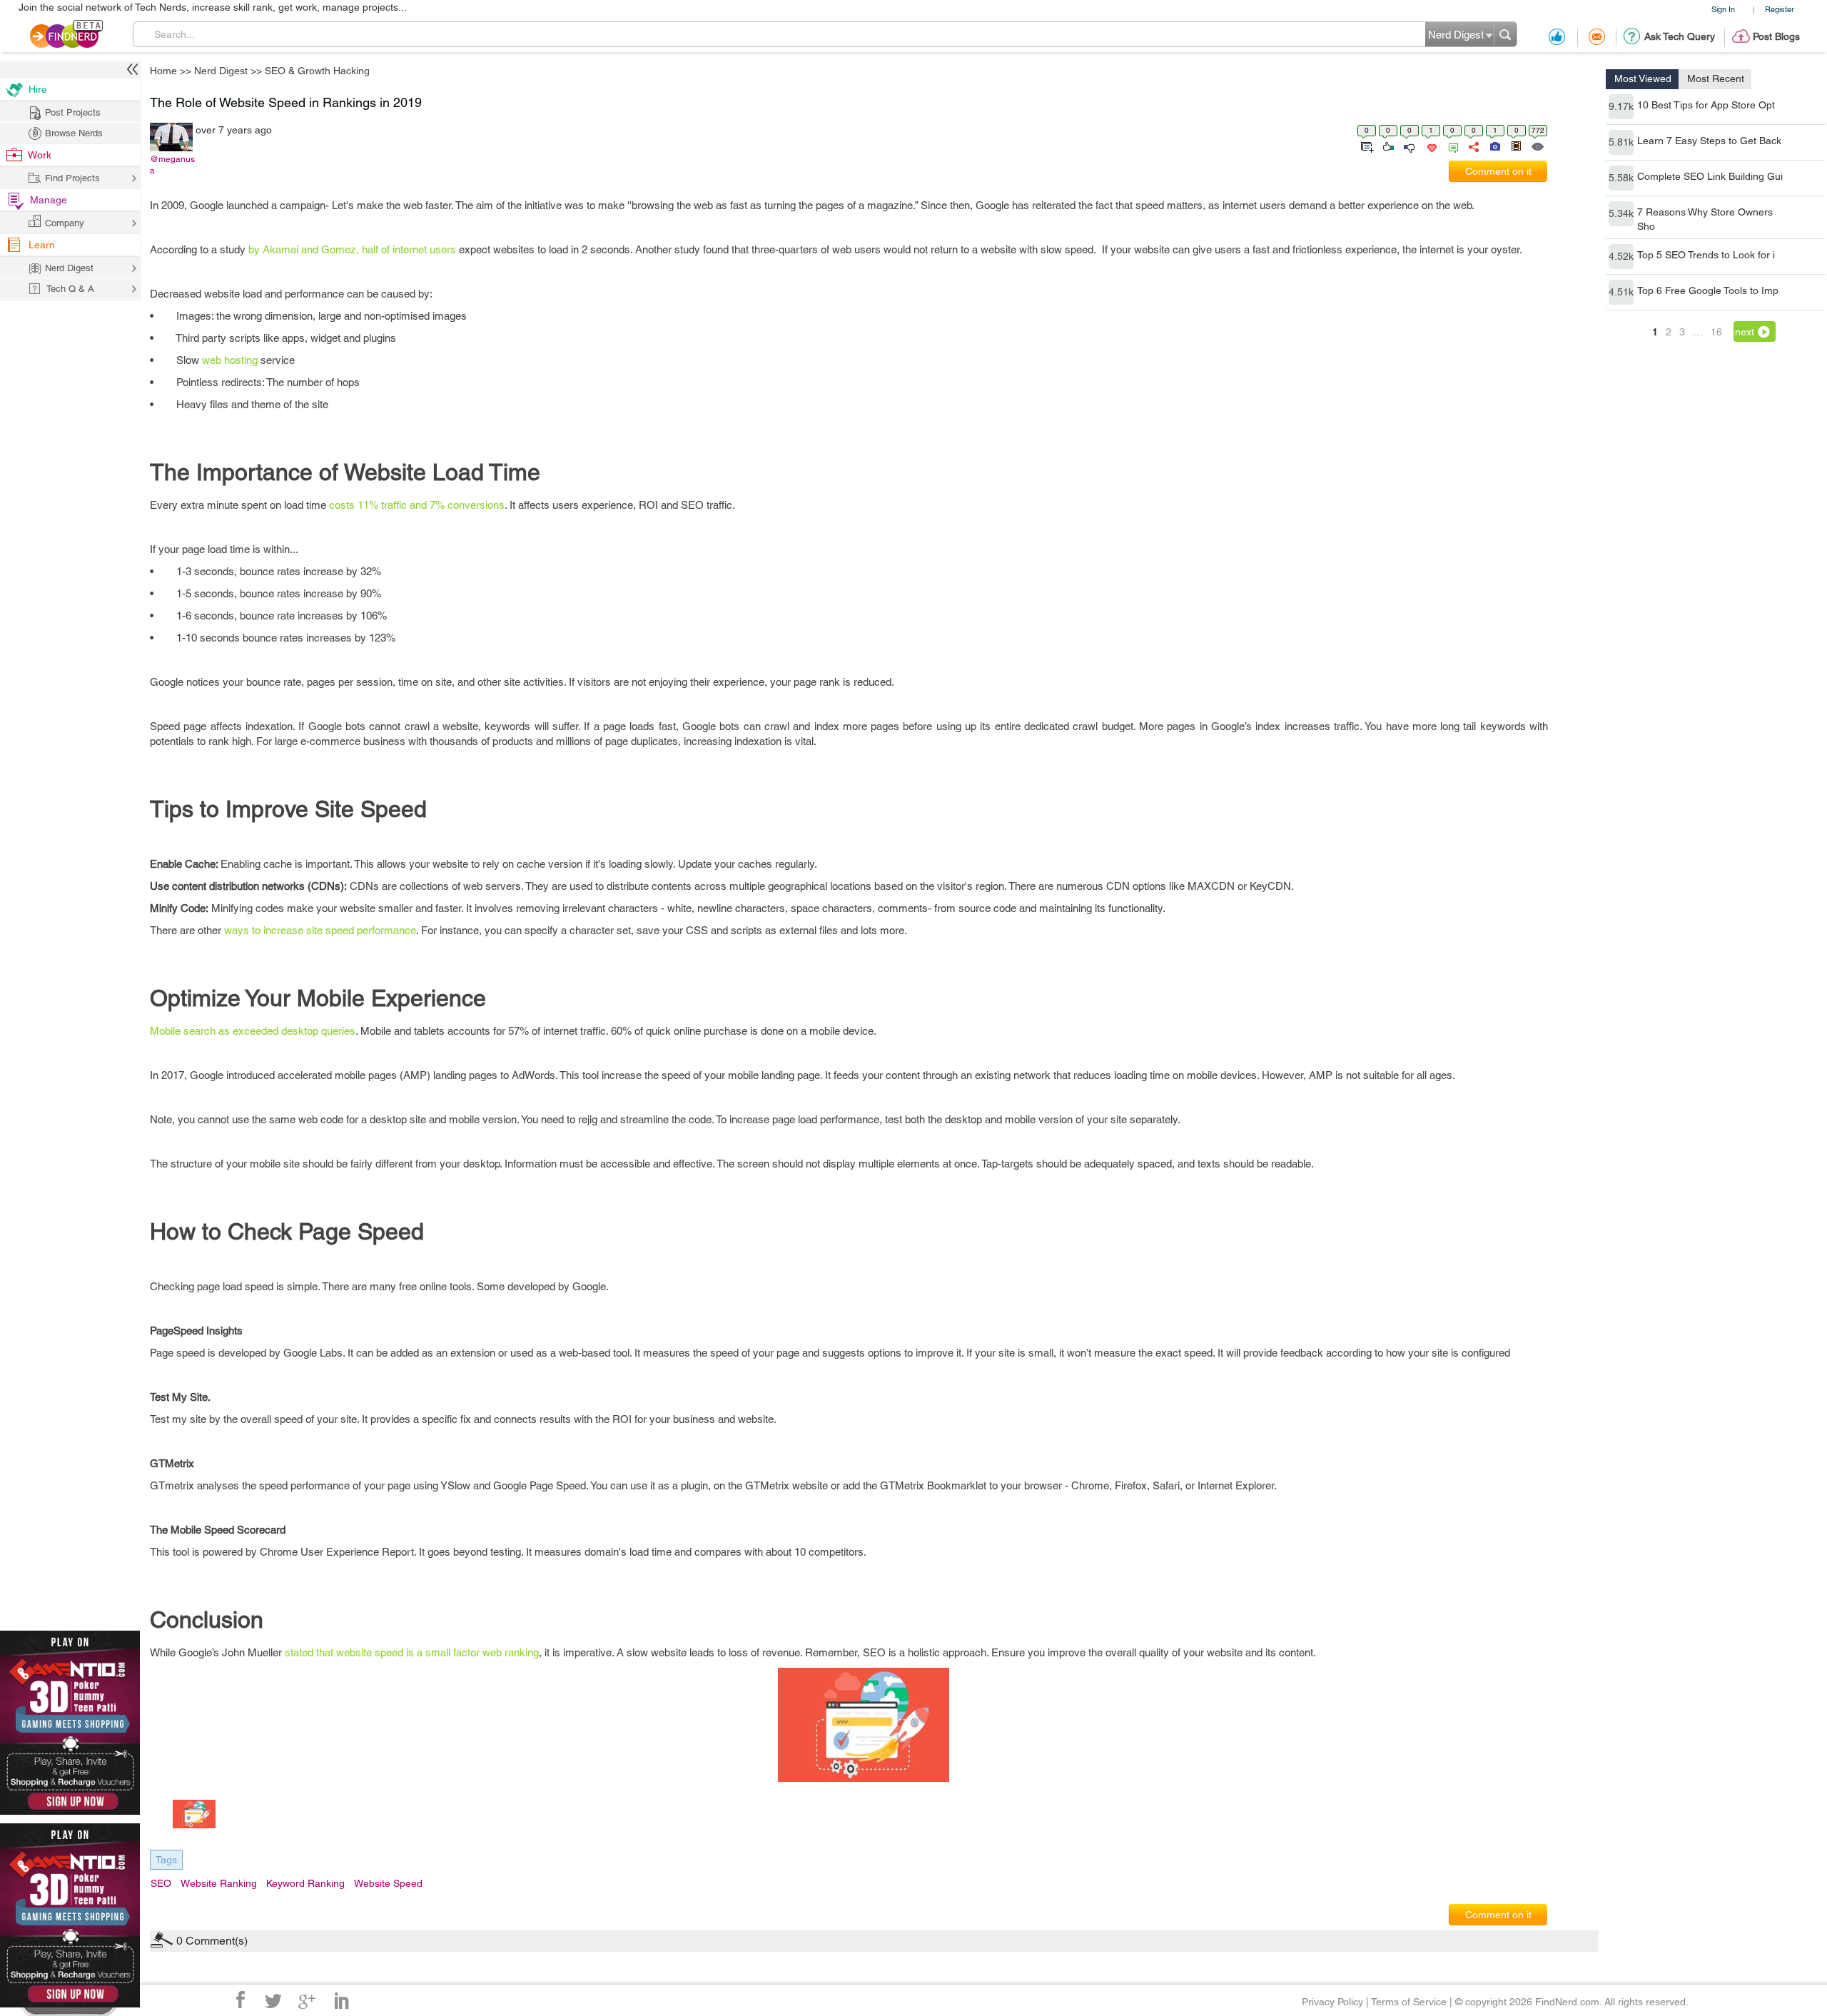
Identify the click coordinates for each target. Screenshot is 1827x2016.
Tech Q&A (992, 1147)
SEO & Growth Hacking (1066, 896)
